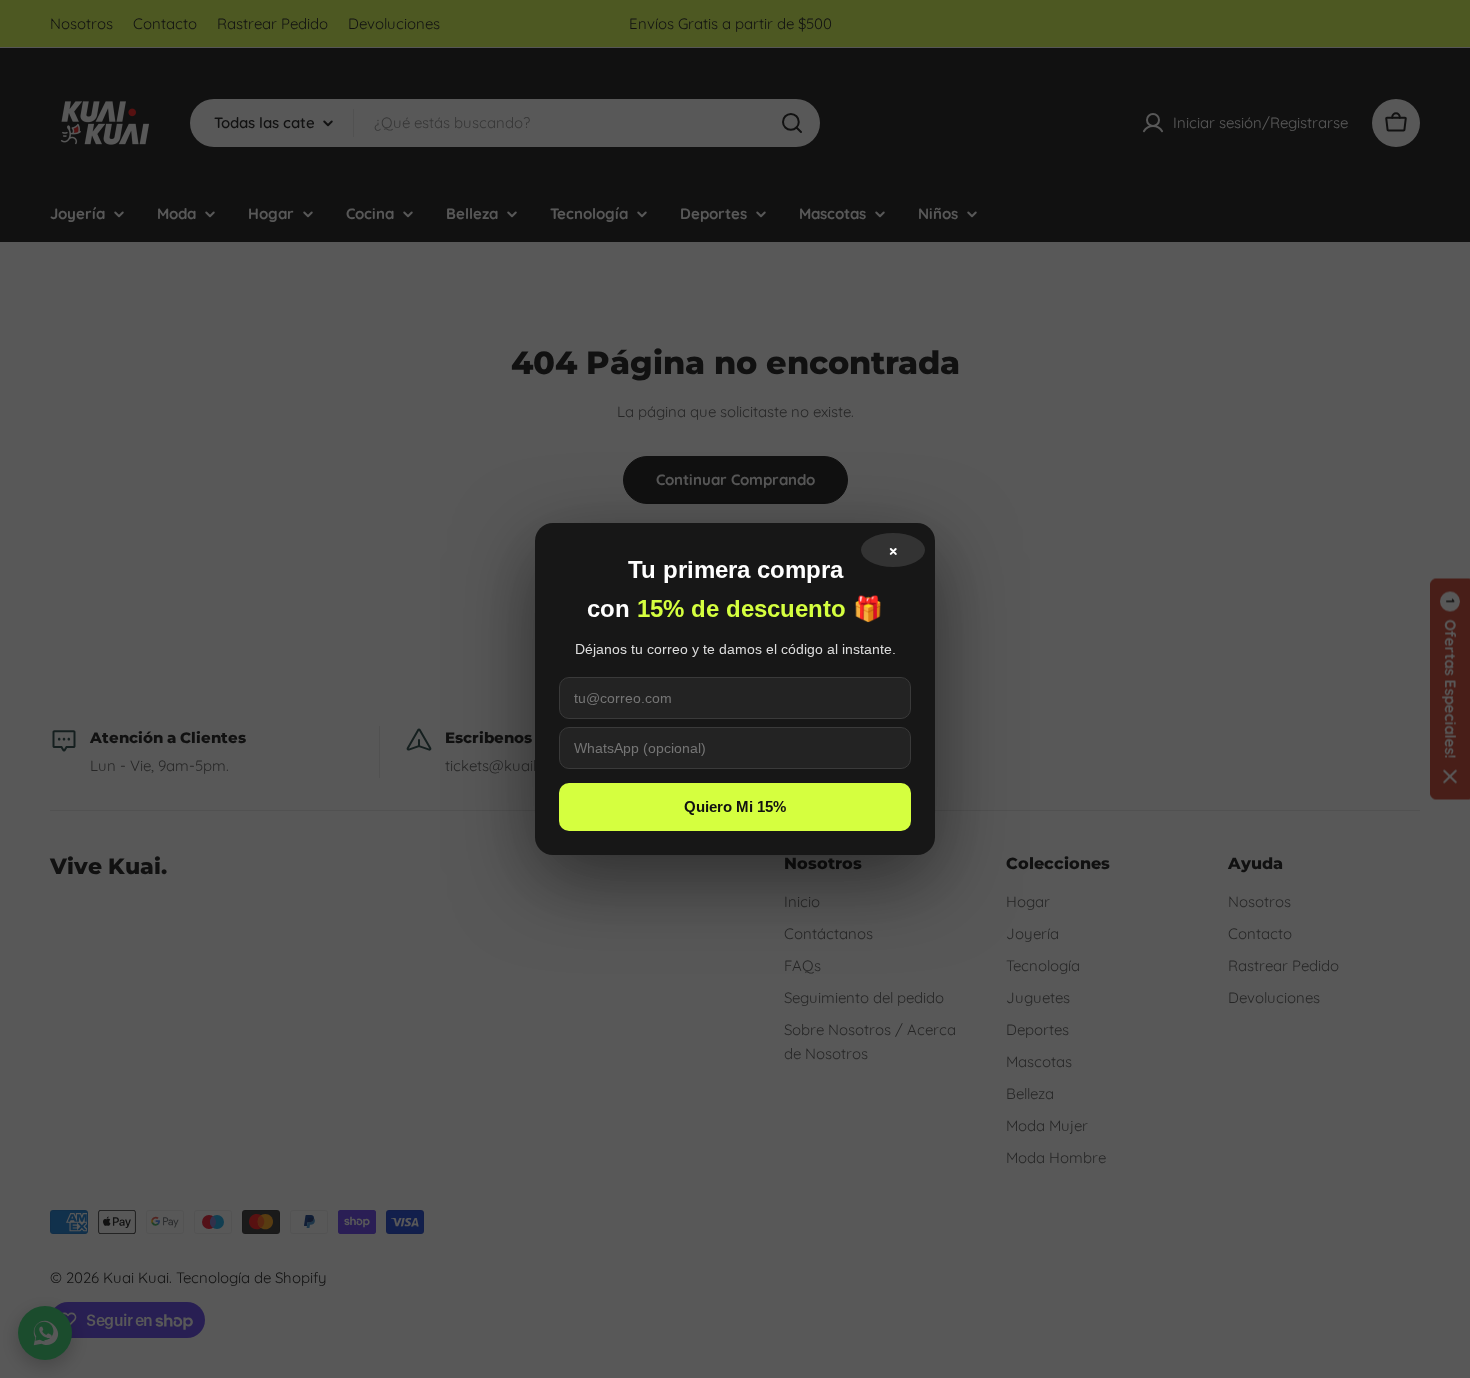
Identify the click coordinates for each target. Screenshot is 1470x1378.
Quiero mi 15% (735, 806)
